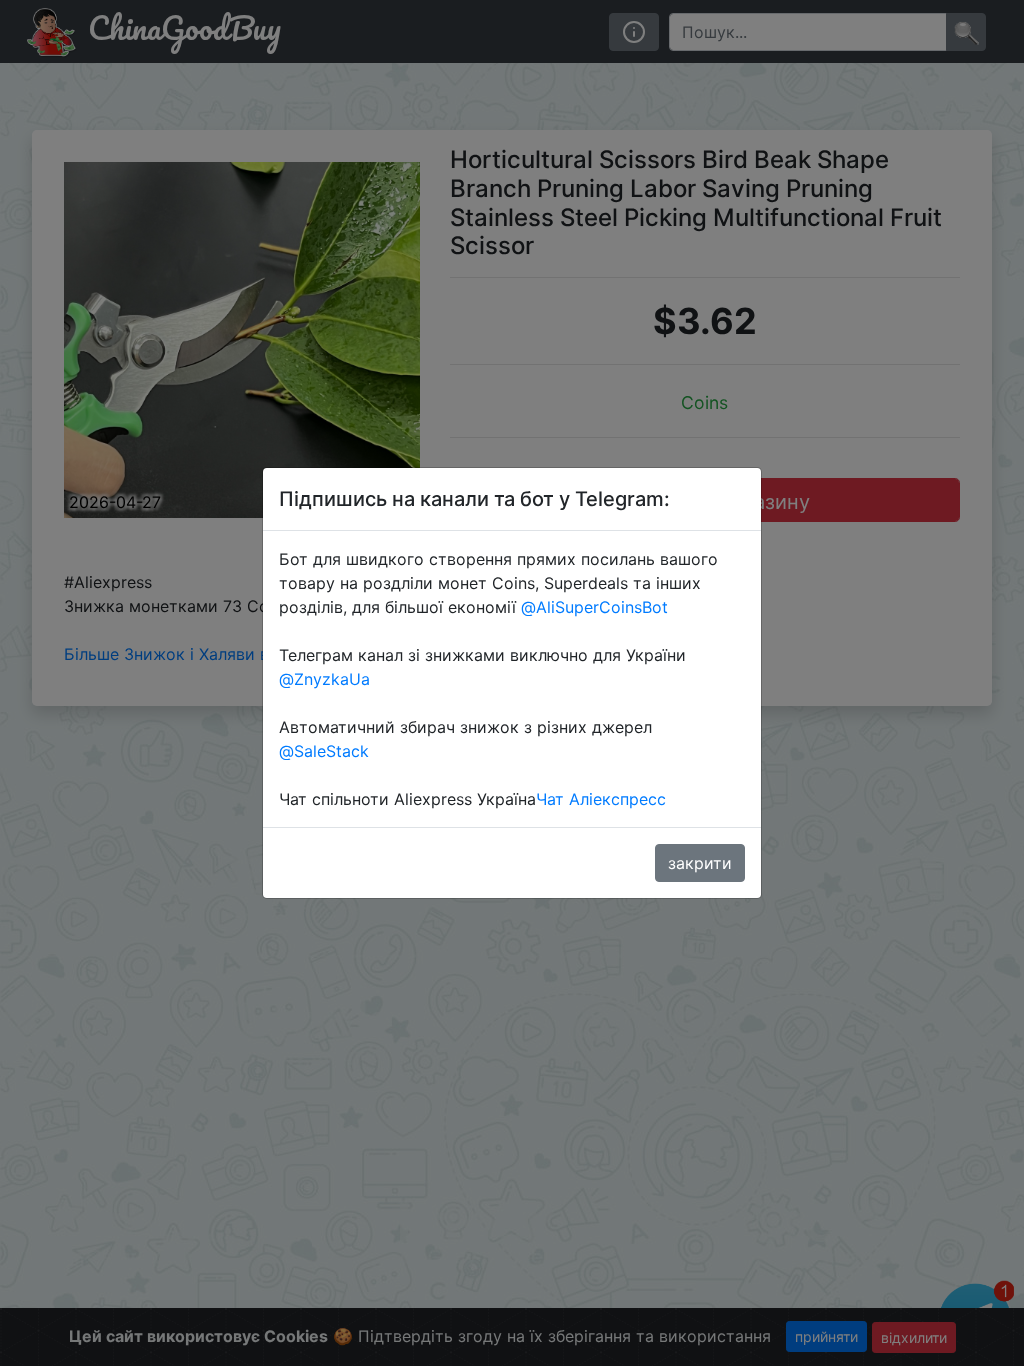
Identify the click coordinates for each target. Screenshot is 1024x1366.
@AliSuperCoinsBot (594, 607)
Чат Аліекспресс (601, 799)
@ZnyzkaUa (324, 679)
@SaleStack (324, 751)
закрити (700, 863)
